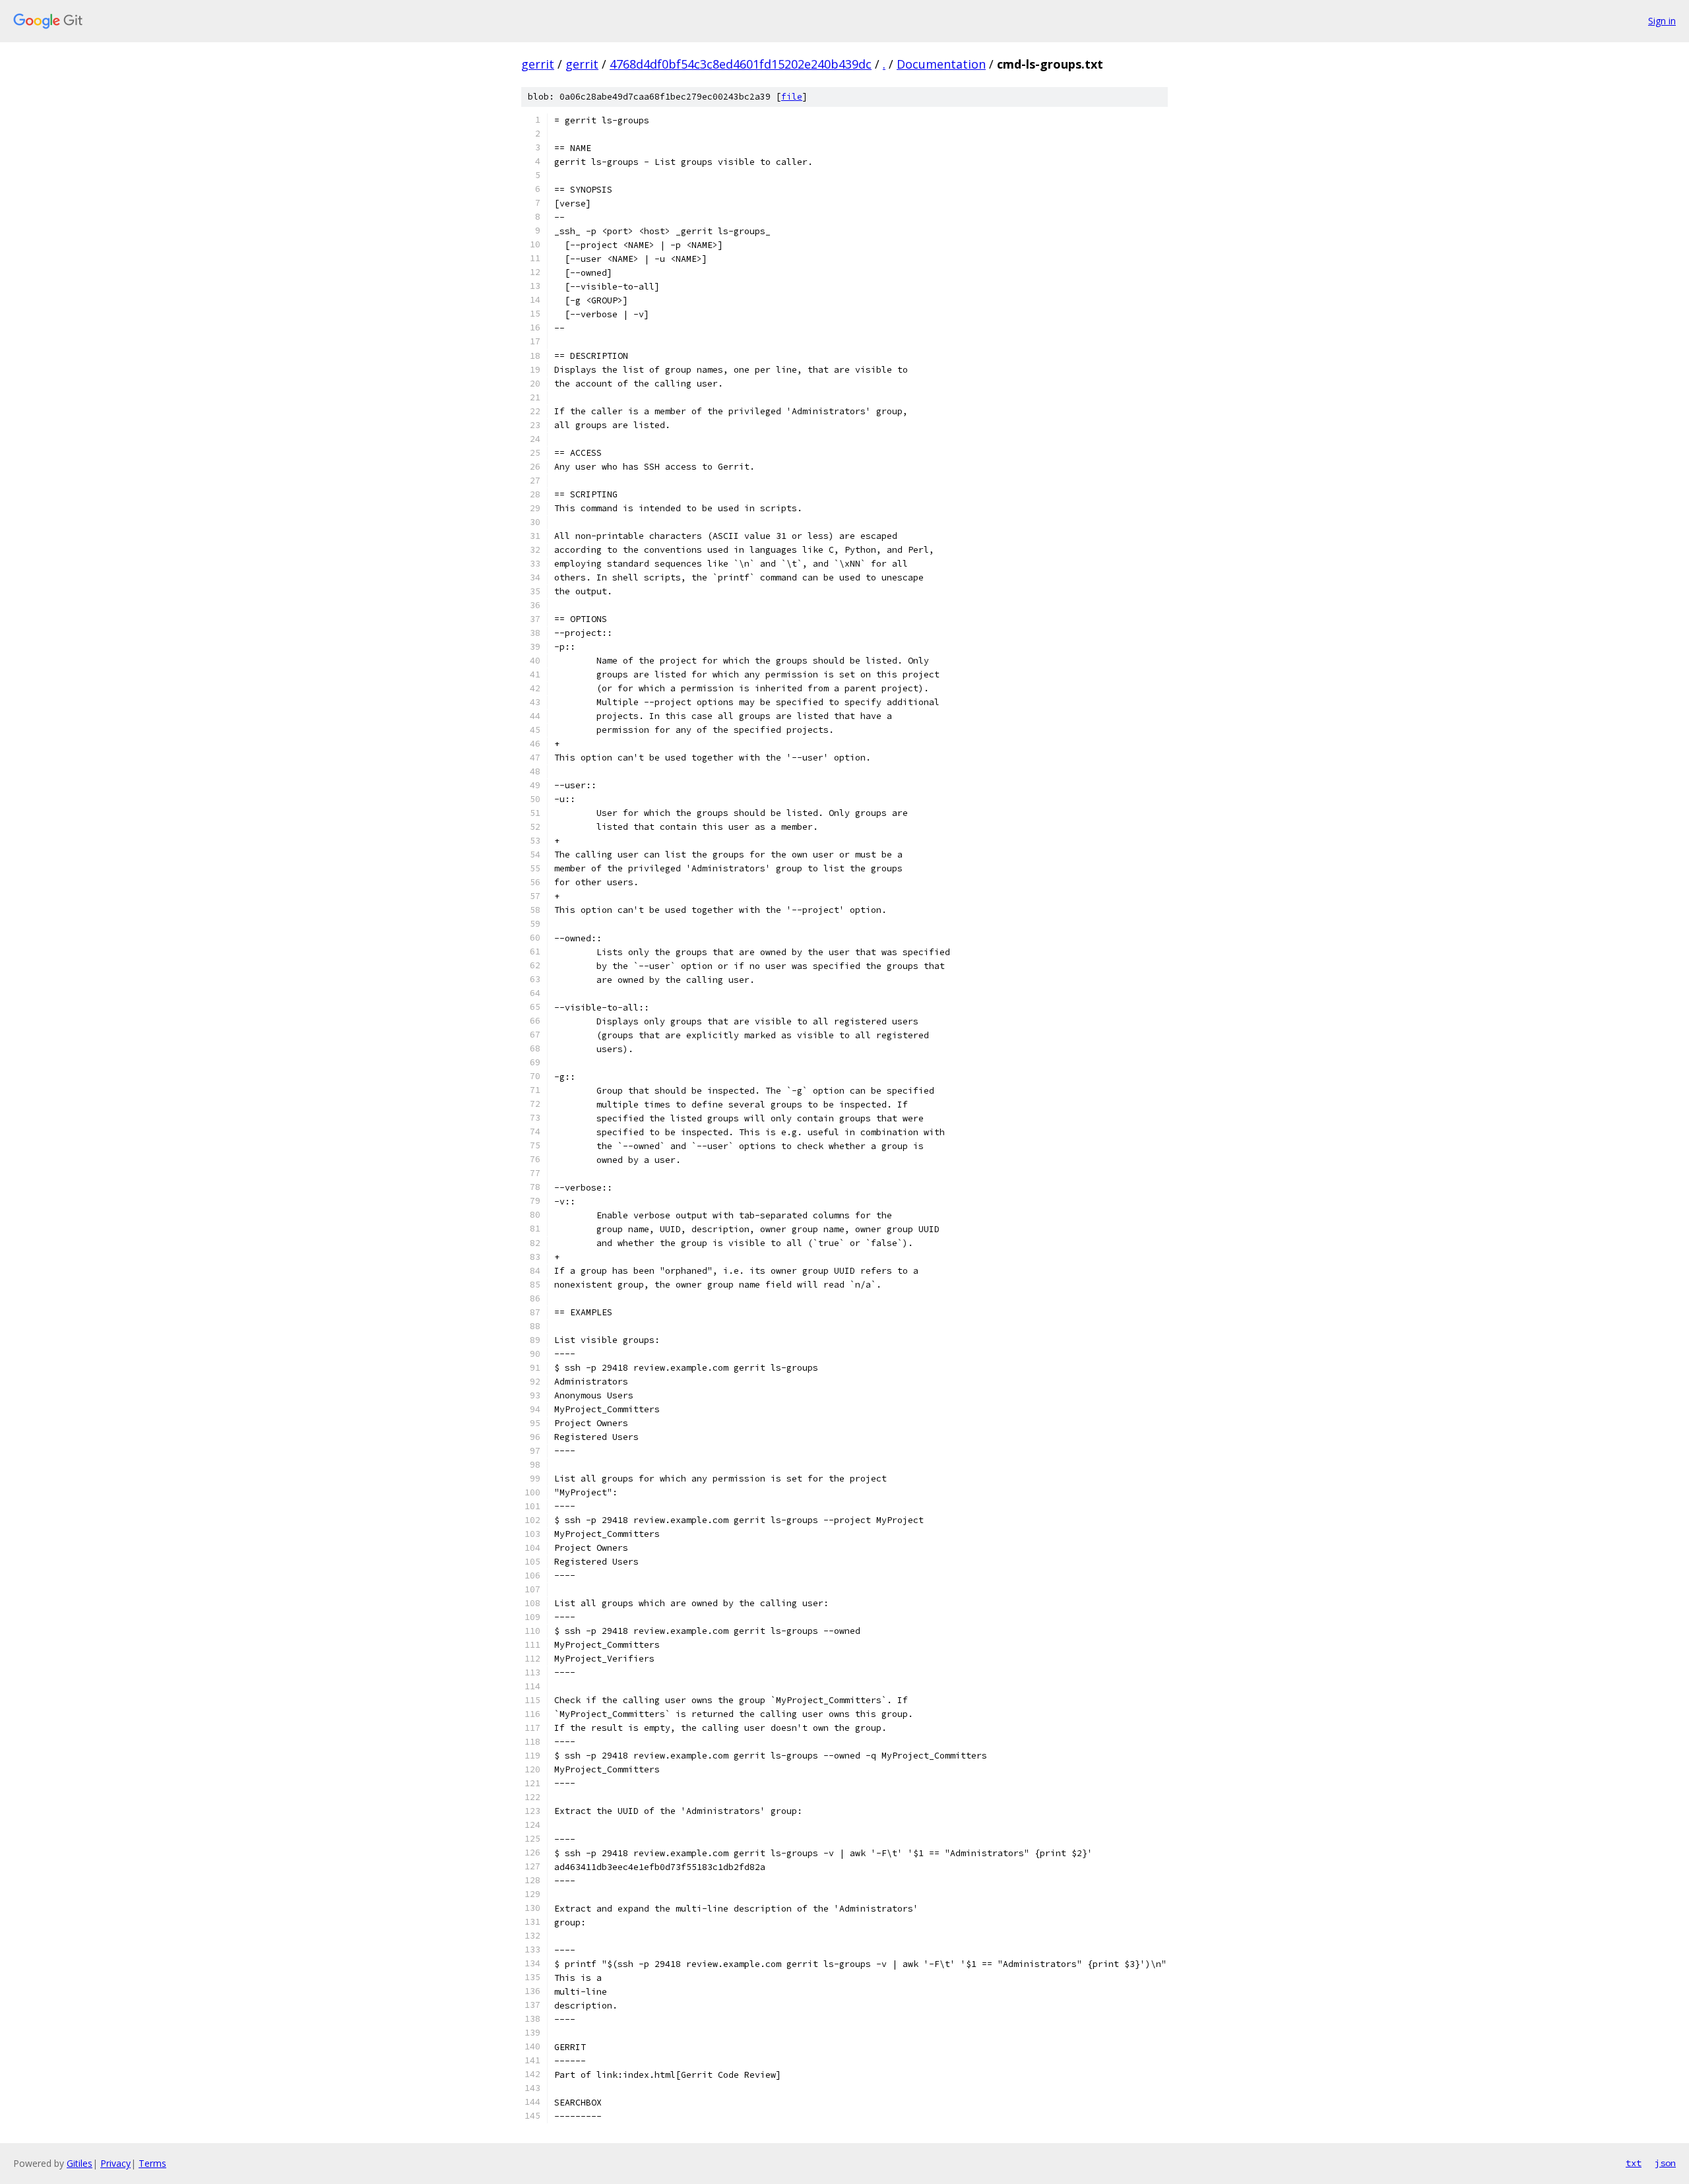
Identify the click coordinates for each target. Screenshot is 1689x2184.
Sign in (1662, 21)
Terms (152, 2163)
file (792, 97)
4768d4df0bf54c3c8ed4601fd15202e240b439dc (741, 64)
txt (1634, 2163)
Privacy (115, 2163)
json (1665, 2163)
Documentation (941, 64)
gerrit (538, 64)
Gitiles (80, 2163)
